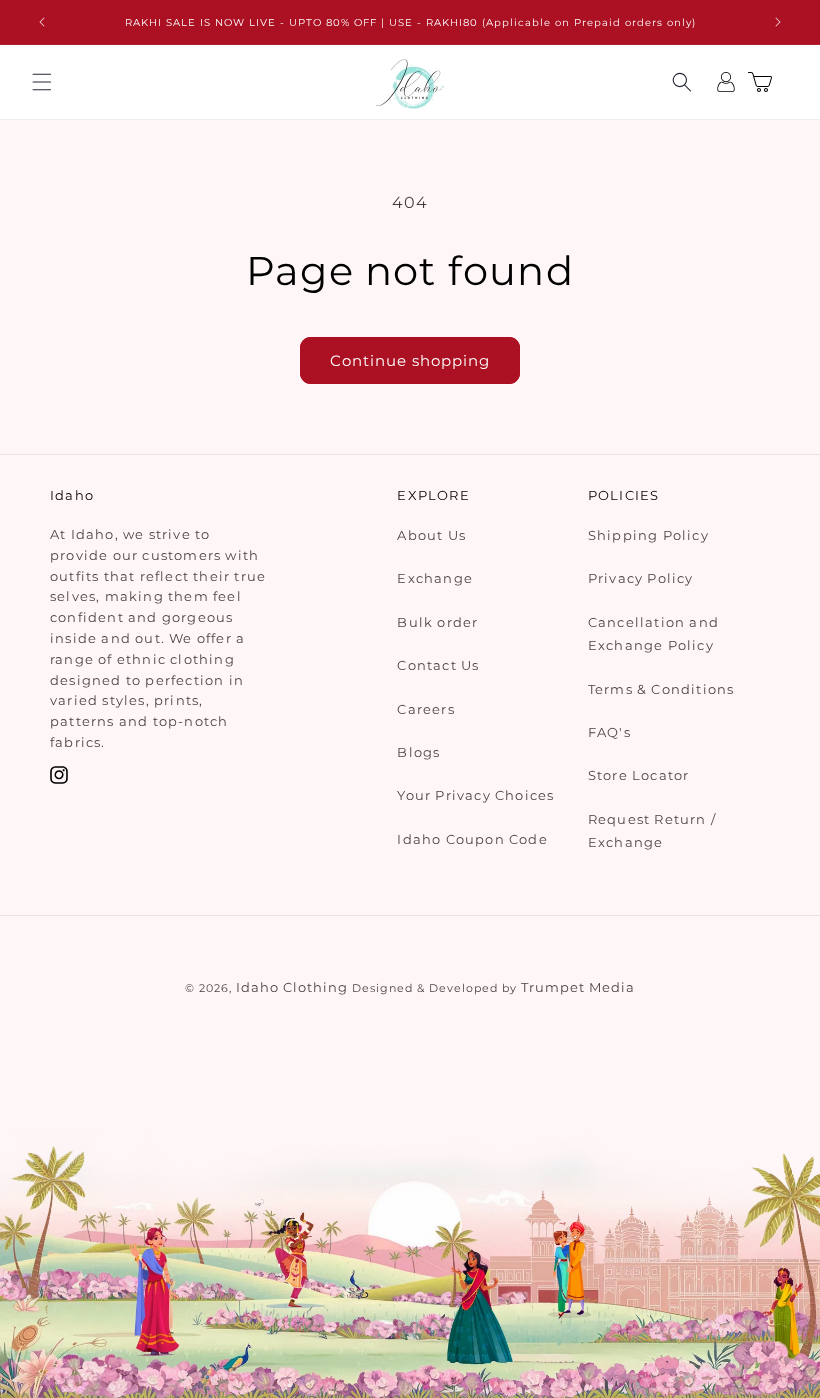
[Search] (682, 82)
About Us (431, 535)
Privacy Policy (641, 578)
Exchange (435, 578)
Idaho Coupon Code (472, 839)
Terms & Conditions (661, 689)
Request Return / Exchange (652, 830)
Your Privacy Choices (475, 795)
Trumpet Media (578, 987)
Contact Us (438, 665)
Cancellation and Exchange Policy (653, 633)
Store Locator (639, 775)
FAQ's (609, 732)
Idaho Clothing (292, 987)
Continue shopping (410, 360)
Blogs (418, 752)
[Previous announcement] (42, 22)
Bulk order (437, 622)
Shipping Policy (648, 535)
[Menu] (42, 82)
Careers (425, 709)
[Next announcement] (778, 22)
